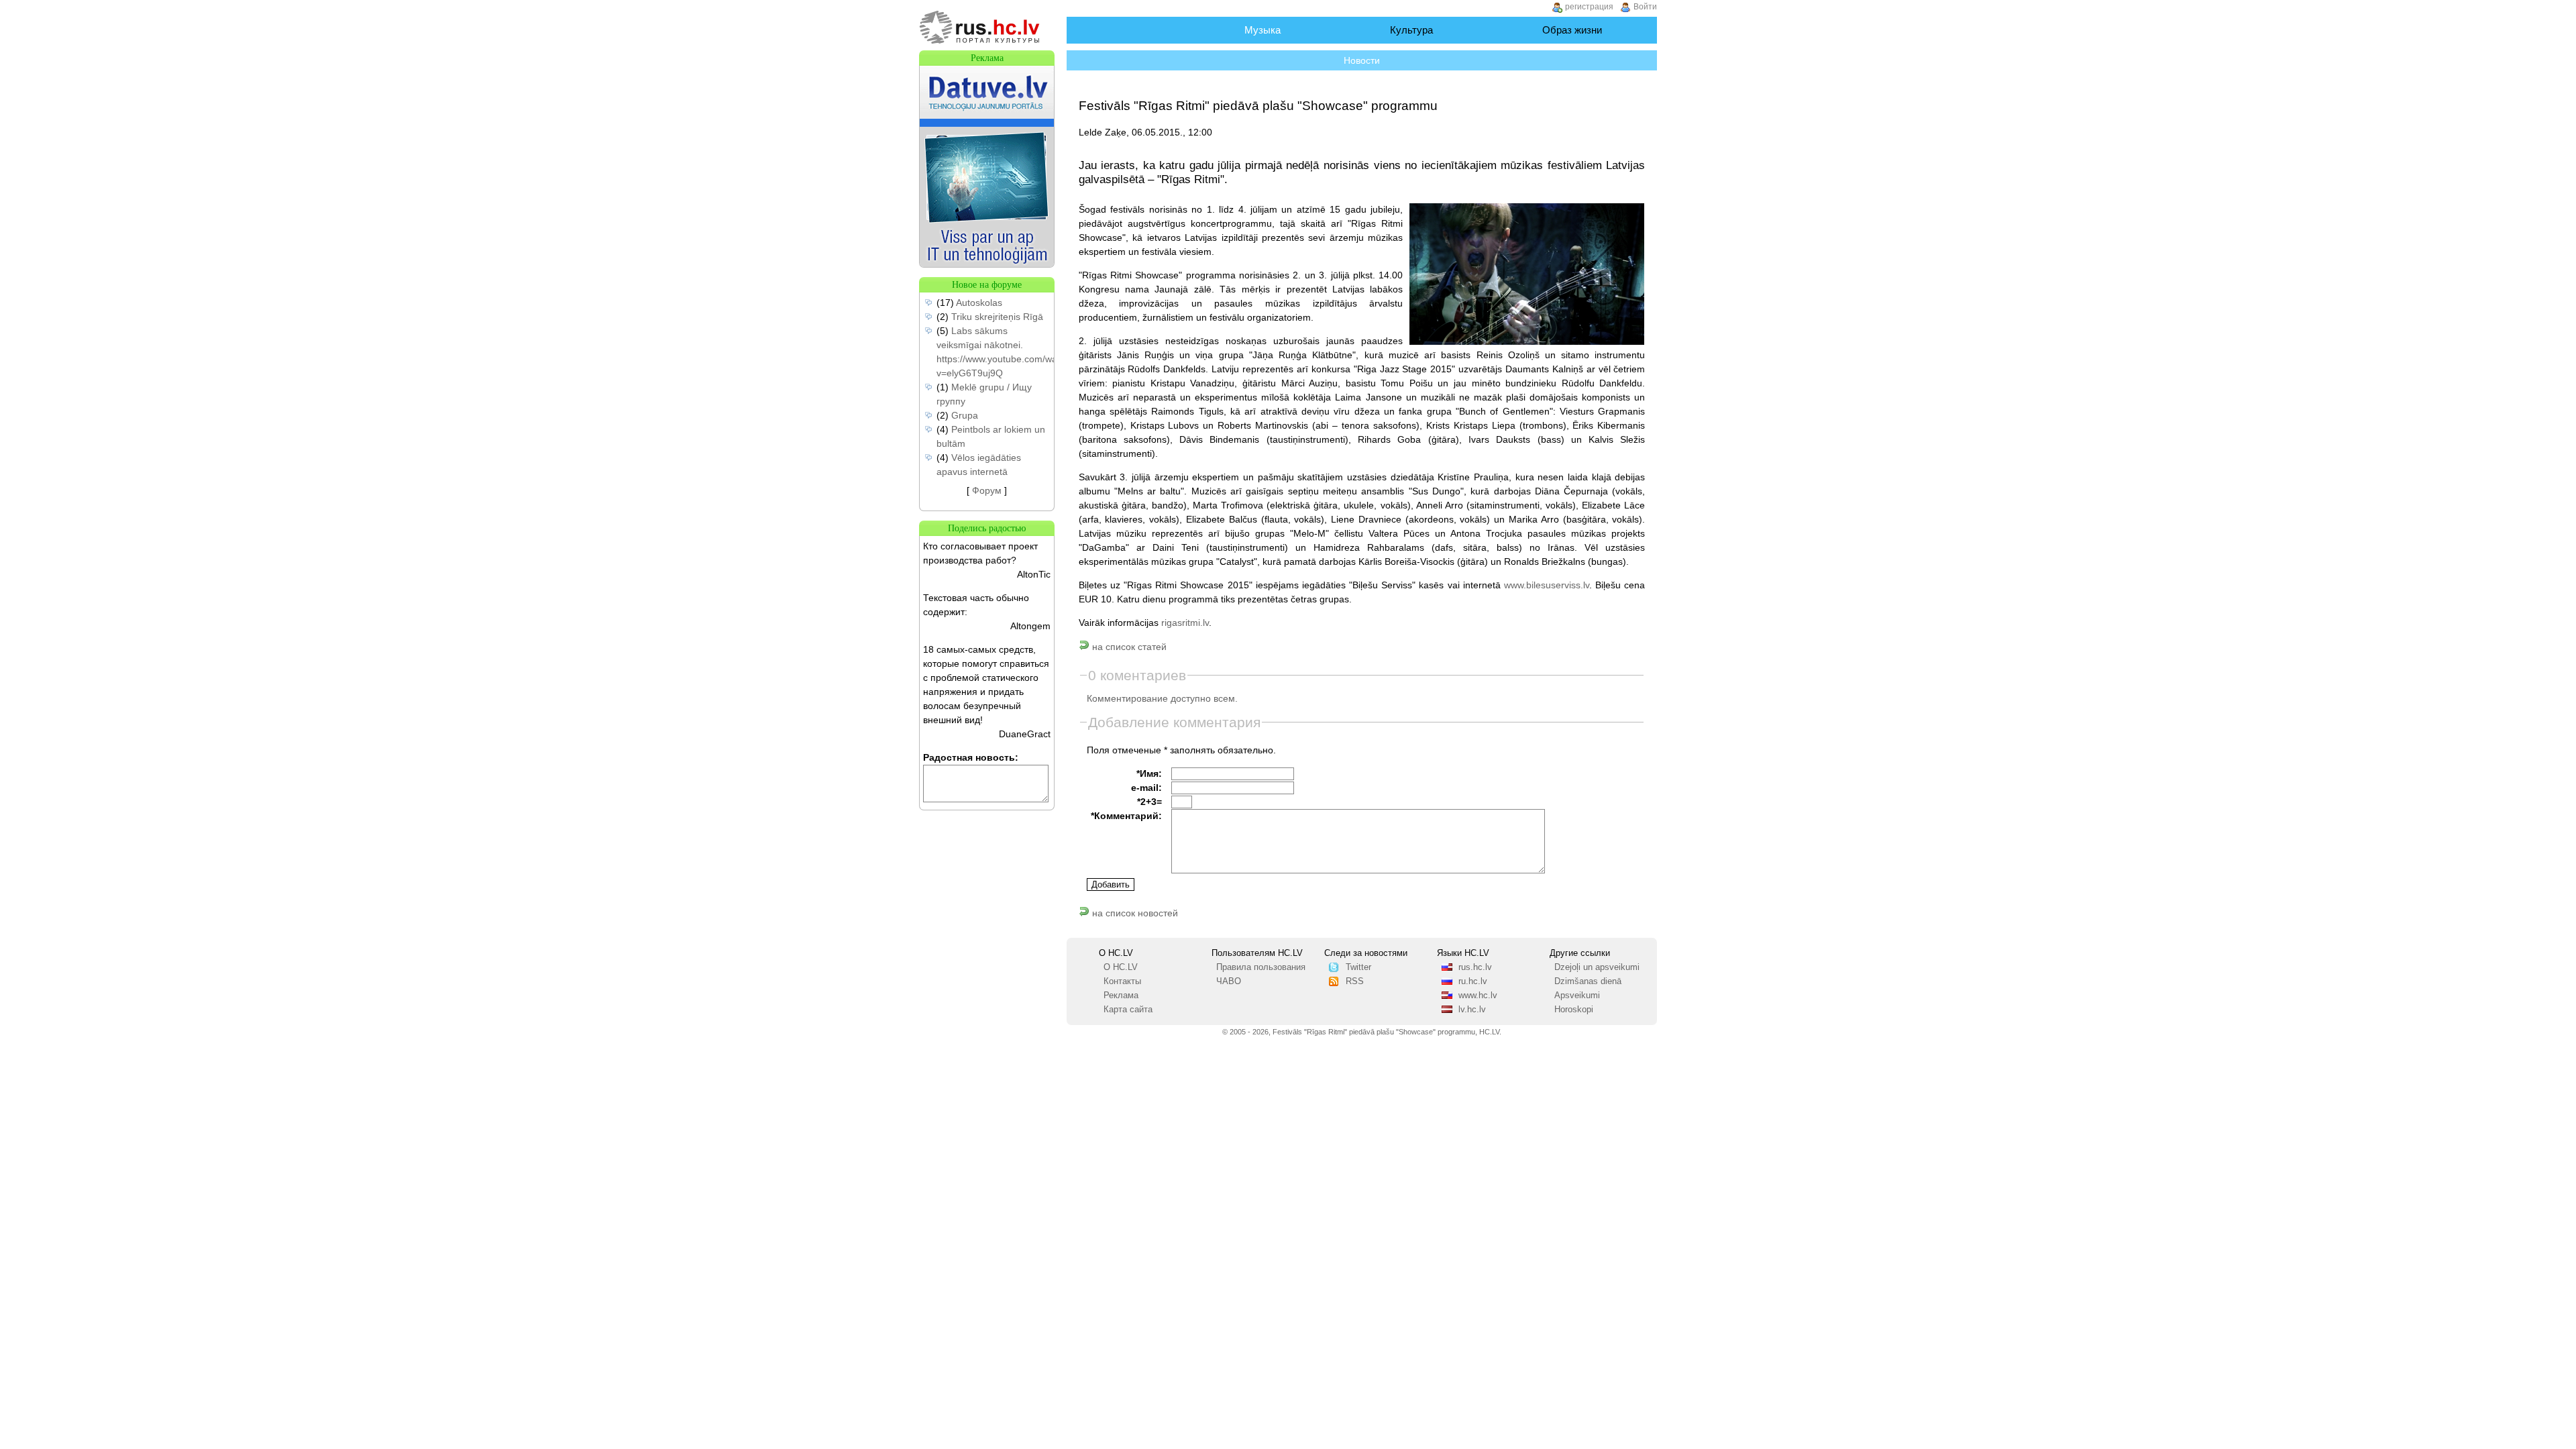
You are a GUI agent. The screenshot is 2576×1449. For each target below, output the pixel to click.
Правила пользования (1261, 967)
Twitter (1358, 967)
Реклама (1121, 996)
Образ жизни (1572, 30)
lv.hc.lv (1472, 1010)
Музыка (1263, 30)
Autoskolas (979, 303)
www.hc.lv (1478, 996)
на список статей (1128, 647)
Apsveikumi (1577, 996)
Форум (987, 490)
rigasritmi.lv (1185, 623)
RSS (1355, 981)
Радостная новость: (971, 757)
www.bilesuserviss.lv (1547, 585)
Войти (1645, 7)
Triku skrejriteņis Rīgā (997, 317)
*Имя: (1149, 773)
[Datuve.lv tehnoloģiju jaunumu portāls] (987, 264)
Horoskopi (1574, 1010)
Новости (1362, 60)
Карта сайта (1128, 1010)
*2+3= (1149, 802)
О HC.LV (1121, 967)
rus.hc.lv (1475, 967)
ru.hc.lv (1473, 981)
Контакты (1122, 981)
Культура (1411, 30)
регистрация (1589, 7)
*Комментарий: (1126, 816)
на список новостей (1134, 913)
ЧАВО (1229, 981)
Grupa (965, 415)
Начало (1129, 30)
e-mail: (1146, 788)
